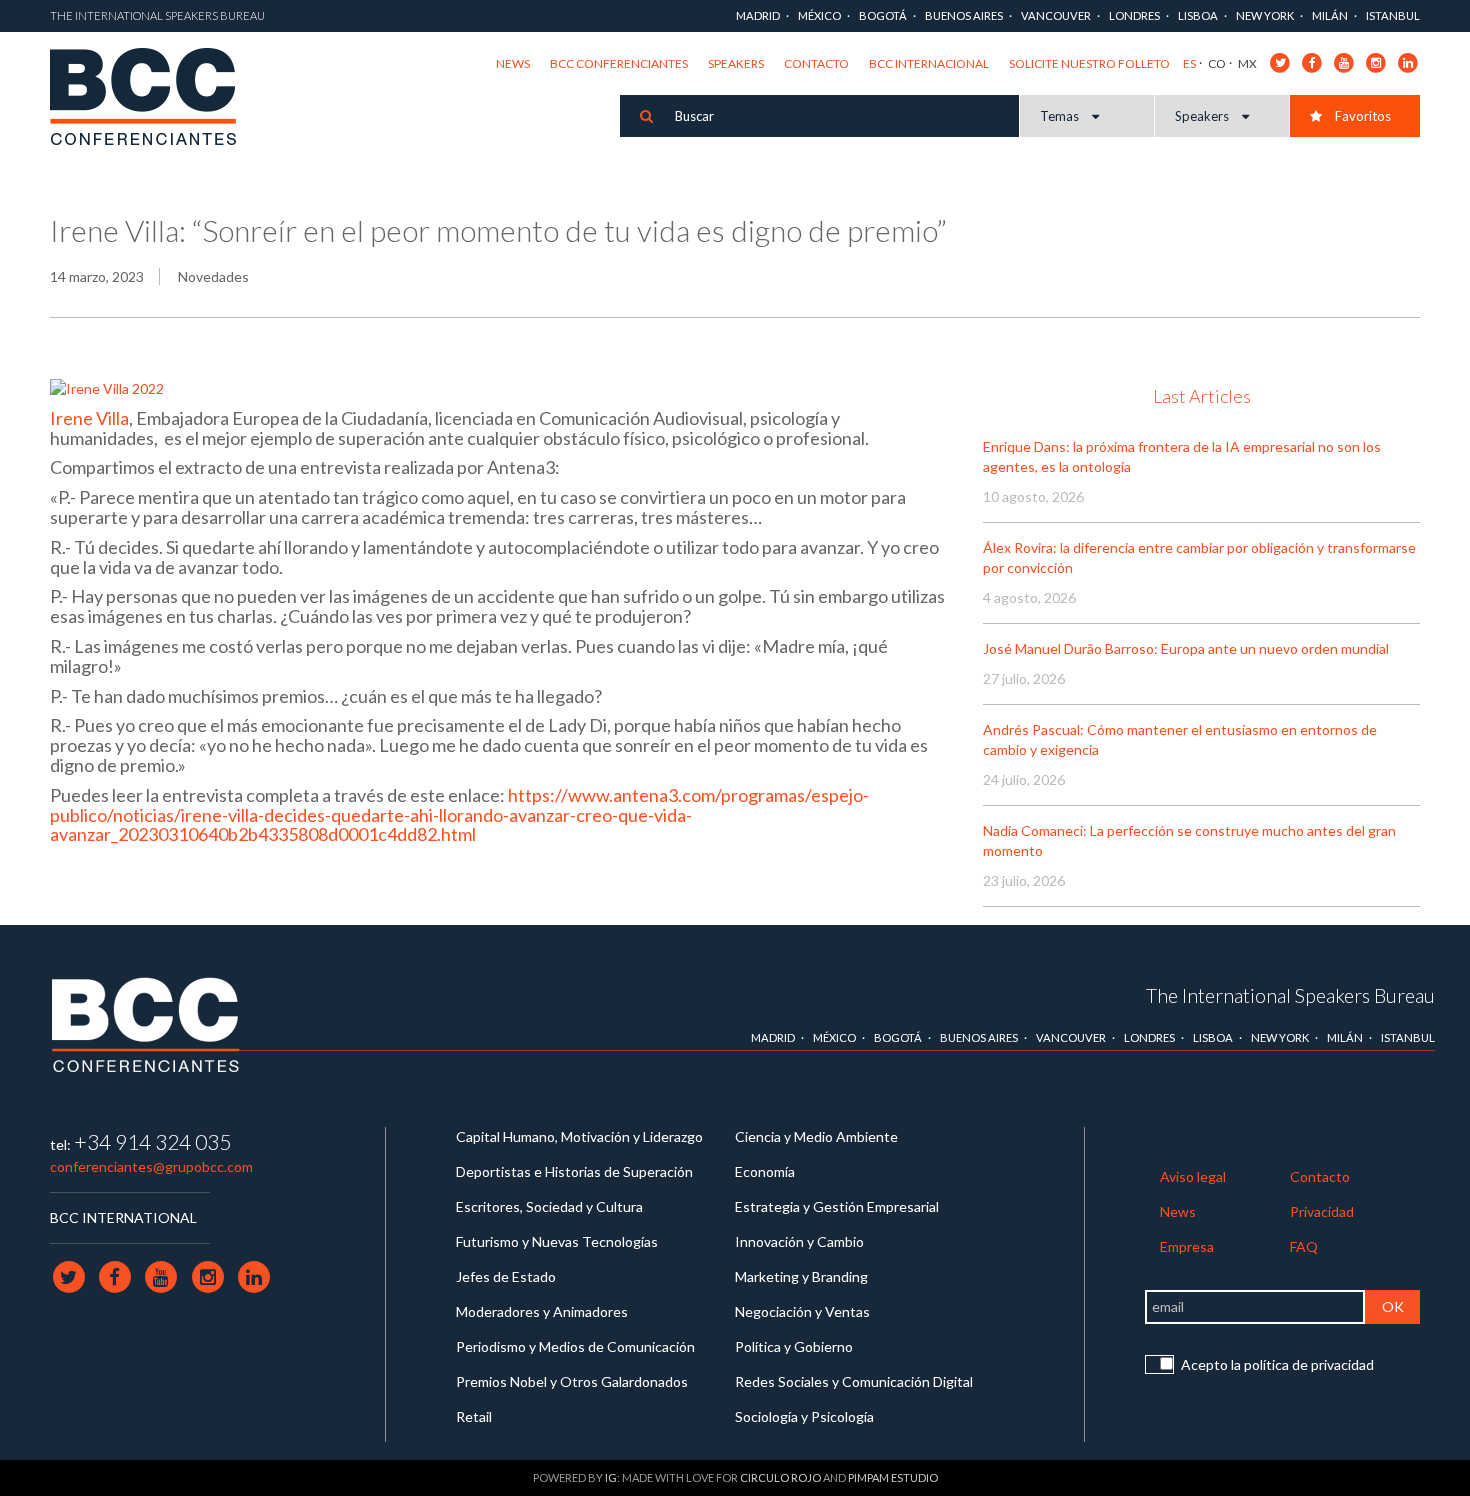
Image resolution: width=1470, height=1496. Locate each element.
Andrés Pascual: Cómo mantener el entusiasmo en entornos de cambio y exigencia (1180, 739)
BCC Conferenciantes (619, 63)
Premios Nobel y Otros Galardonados (572, 1381)
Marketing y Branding (801, 1276)
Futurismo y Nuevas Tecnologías (557, 1241)
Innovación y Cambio (799, 1241)
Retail (474, 1416)
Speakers (736, 63)
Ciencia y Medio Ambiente (816, 1136)
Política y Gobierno (794, 1346)
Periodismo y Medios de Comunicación (575, 1346)
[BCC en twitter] (1280, 61)
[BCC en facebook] (1312, 61)
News (513, 63)
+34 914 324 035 (152, 1141)
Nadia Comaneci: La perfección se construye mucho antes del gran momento (1189, 840)
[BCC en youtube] (1344, 61)
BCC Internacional (929, 63)
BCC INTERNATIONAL (123, 1217)
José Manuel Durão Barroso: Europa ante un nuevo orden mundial (1186, 648)
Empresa (1187, 1246)
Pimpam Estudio (893, 1477)
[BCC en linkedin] (1408, 61)
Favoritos (1361, 116)
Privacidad (1322, 1211)
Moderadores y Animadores (542, 1311)
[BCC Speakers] (146, 1024)
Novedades (213, 276)
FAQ (1304, 1246)
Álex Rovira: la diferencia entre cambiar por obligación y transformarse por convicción (1199, 557)
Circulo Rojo (780, 1477)
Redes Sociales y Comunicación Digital (854, 1381)
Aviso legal (1193, 1176)
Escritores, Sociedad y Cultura (549, 1206)
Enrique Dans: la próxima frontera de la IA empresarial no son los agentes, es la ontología (1182, 456)
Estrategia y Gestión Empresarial (837, 1206)
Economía (765, 1171)
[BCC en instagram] (1376, 61)
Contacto (816, 63)
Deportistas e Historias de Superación (574, 1171)
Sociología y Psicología (804, 1416)
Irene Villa (89, 418)
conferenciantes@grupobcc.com (151, 1166)
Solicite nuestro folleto (1089, 63)
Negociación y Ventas (802, 1311)
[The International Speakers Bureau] (153, 98)
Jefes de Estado (506, 1276)
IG (611, 1477)
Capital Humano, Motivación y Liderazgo (579, 1136)
